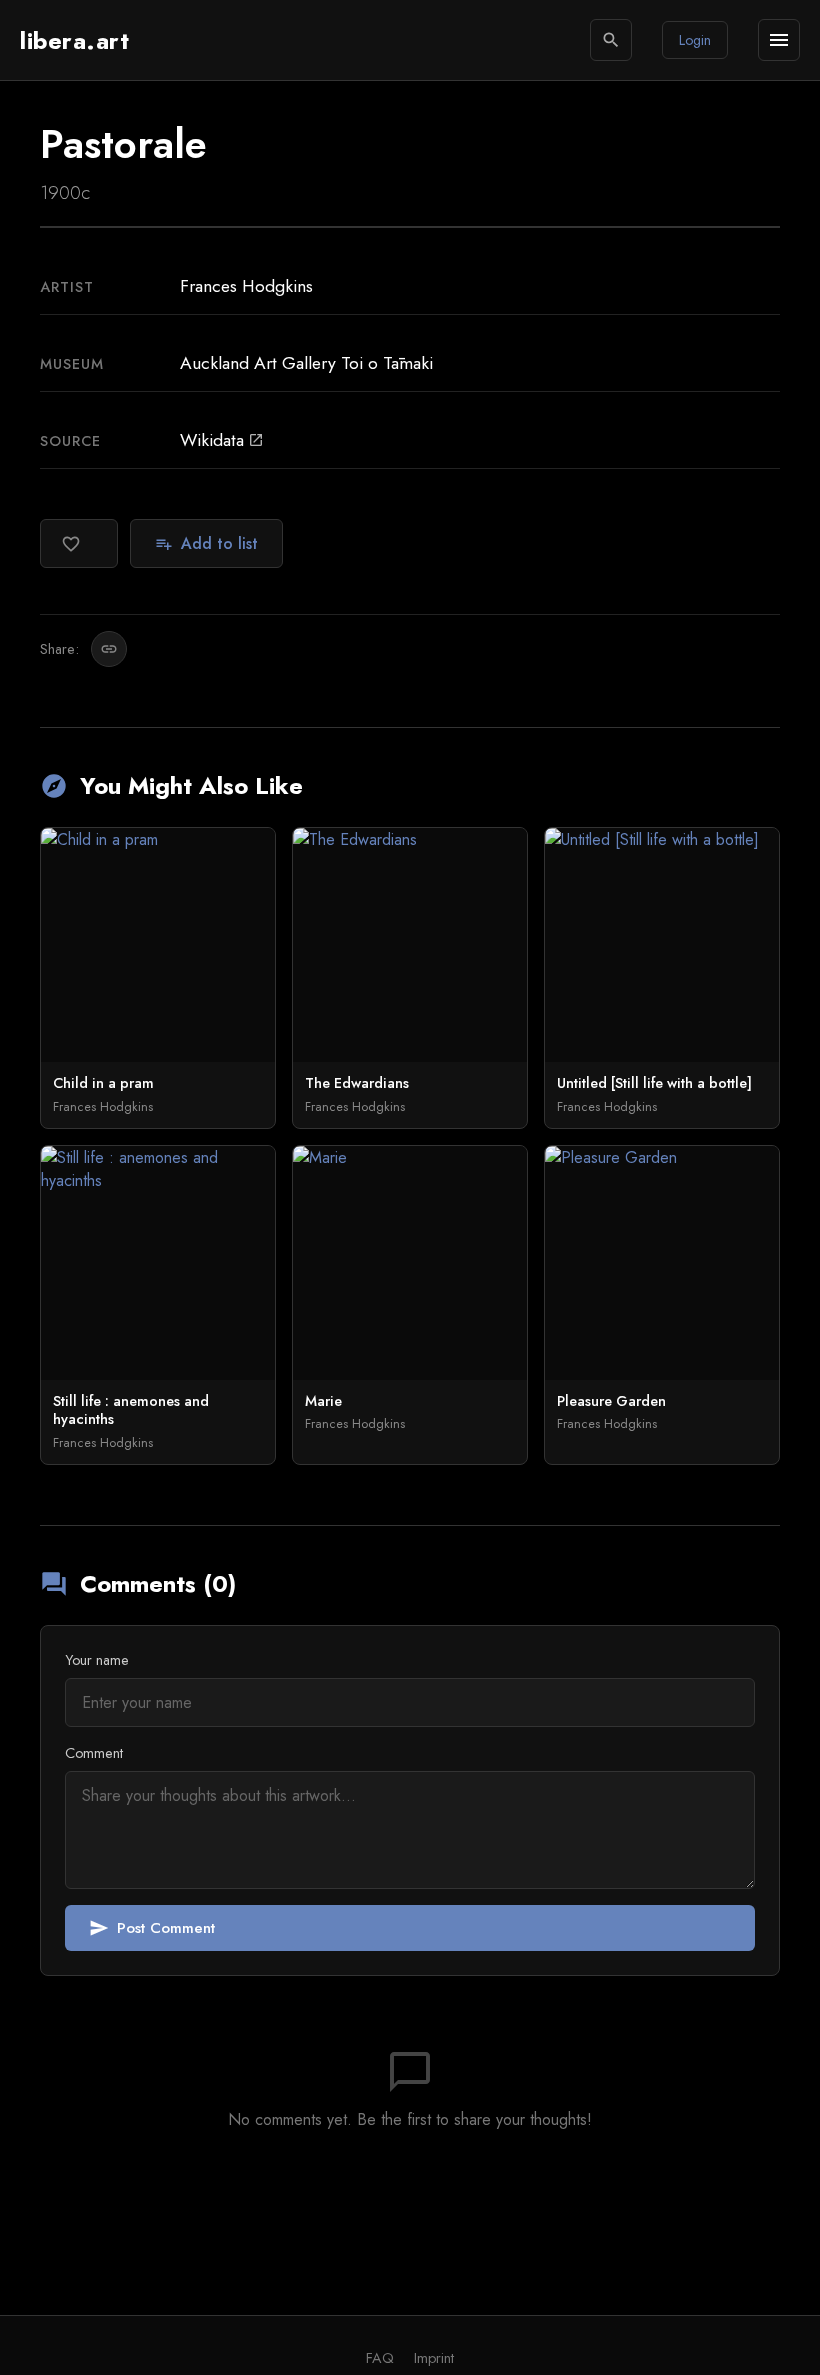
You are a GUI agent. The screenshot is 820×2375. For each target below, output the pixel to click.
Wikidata (222, 440)
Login (695, 40)
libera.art (74, 40)
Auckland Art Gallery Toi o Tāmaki (306, 363)
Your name (97, 1660)
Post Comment (152, 1928)
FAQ (380, 2358)
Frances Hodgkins (246, 286)
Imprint (434, 2358)
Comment (94, 1753)
